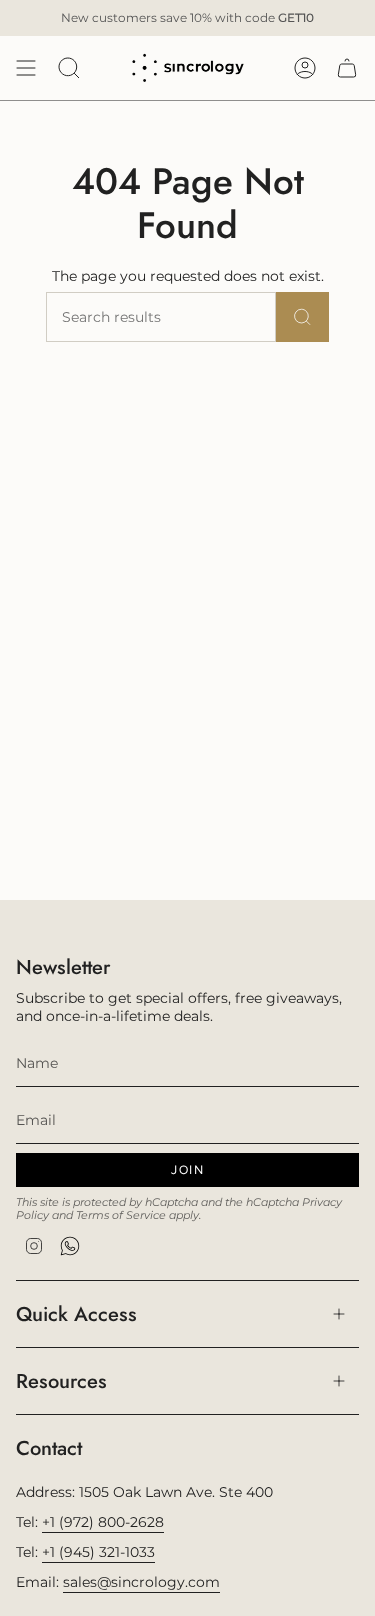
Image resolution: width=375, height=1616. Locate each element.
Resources (61, 1381)
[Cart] (347, 68)
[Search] (302, 317)
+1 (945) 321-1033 (98, 1552)
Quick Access (76, 1314)
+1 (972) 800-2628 (103, 1522)
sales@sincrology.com (141, 1582)
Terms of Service (121, 1215)
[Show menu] (26, 68)
